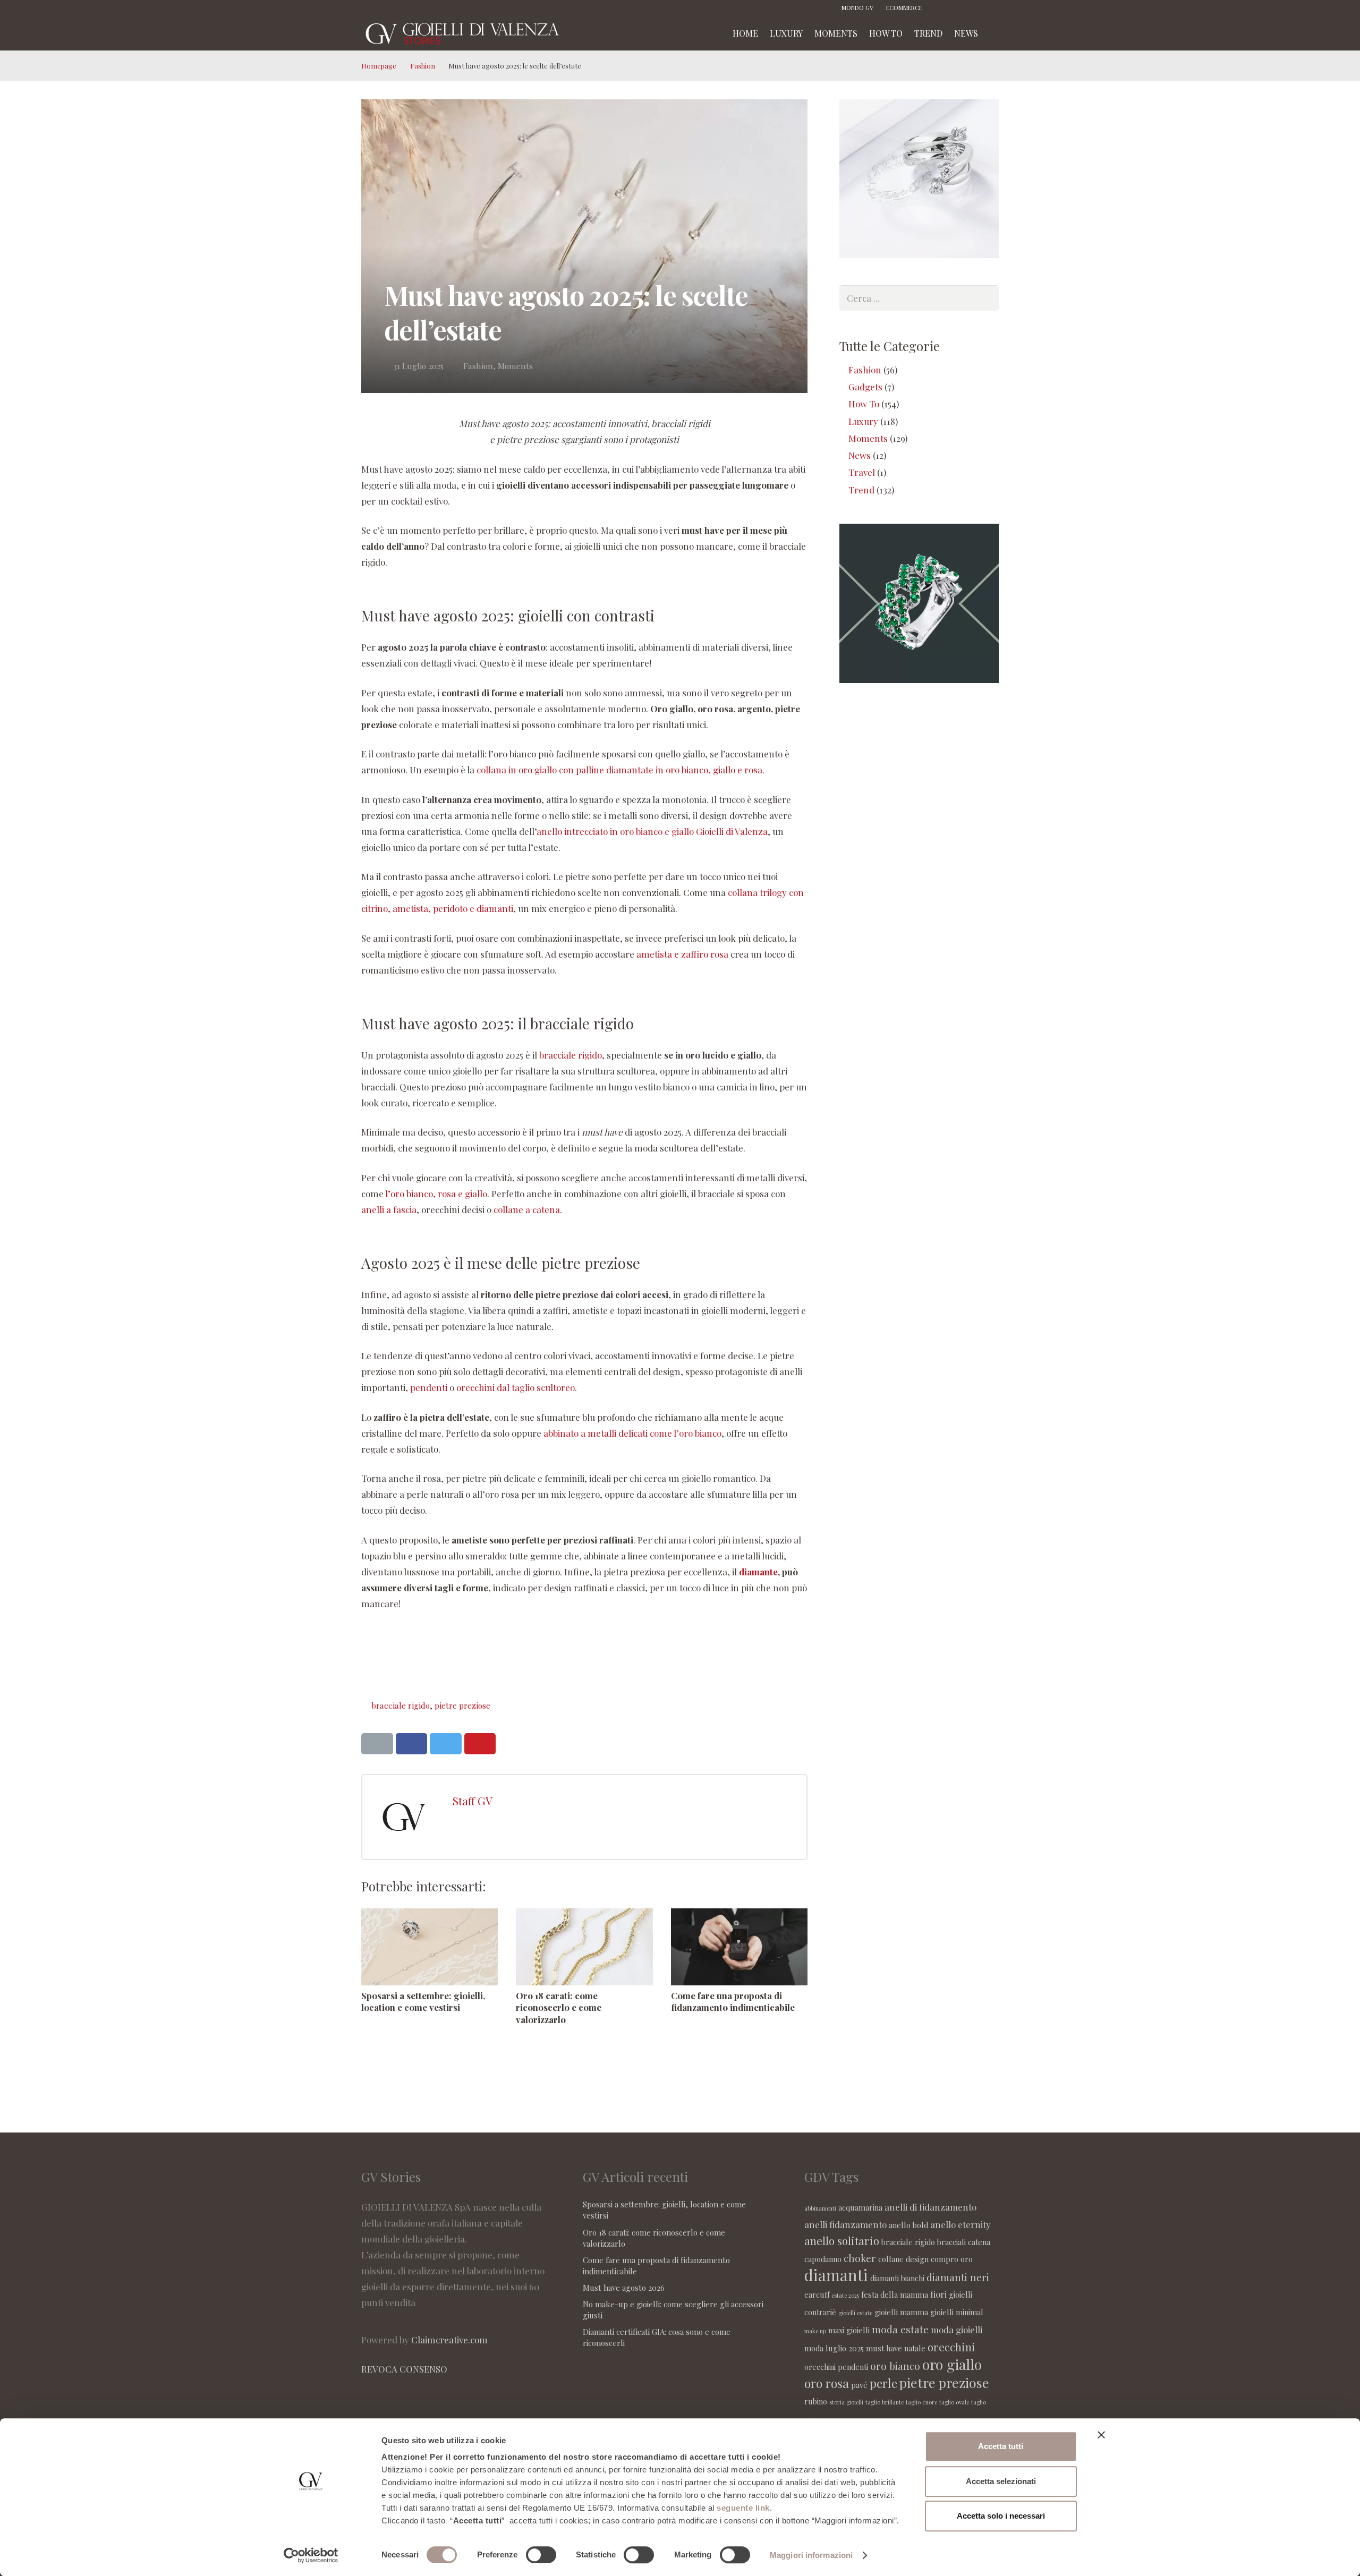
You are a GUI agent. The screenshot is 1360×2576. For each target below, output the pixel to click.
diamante (758, 1572)
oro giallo (952, 2364)
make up (815, 2331)
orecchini (951, 2347)
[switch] (541, 2555)
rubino (816, 2401)
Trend (861, 490)
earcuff (817, 2294)
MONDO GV (857, 8)
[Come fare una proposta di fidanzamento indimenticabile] (739, 1947)
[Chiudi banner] (1101, 2435)
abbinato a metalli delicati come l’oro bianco (632, 1433)
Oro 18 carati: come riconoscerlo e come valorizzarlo (559, 2007)
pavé (859, 2385)
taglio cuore (921, 2402)
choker (860, 2258)
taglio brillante (885, 2402)
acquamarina (860, 2207)
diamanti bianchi (897, 2278)
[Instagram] (959, 8)
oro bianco (895, 2366)
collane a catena (527, 1209)
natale (915, 2348)
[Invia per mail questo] (377, 1744)
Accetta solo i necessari (1001, 2516)
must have (884, 2348)
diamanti (836, 2275)
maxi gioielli (849, 2330)
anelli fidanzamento (845, 2224)
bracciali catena (964, 2242)
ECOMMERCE (904, 8)
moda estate (900, 2329)
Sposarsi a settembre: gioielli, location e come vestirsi (423, 2001)
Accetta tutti (1001, 2446)
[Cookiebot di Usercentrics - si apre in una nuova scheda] (311, 2555)
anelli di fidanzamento (930, 2207)
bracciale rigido (571, 1055)
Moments (515, 366)
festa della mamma (895, 2294)
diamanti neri (958, 2277)
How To (864, 404)
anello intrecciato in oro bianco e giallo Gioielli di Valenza (652, 831)
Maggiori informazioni (811, 2555)
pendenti (429, 1387)
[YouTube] (991, 8)
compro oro (952, 2259)
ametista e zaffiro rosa (682, 954)
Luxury (863, 421)
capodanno (823, 2259)
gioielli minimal (957, 2312)
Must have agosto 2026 (624, 2288)
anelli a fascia (389, 1209)
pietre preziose (462, 1705)
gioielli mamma (901, 2312)
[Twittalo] (446, 1744)
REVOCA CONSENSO (404, 2369)
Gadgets (865, 387)
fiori (938, 2294)
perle (883, 2383)
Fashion (423, 66)
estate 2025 (845, 2295)
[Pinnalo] (480, 1744)
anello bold (908, 2225)
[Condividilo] (412, 1744)
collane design (903, 2259)
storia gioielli (846, 2402)
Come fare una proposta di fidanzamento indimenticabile (733, 2001)
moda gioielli (957, 2330)
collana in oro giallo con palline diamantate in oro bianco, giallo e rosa (619, 770)
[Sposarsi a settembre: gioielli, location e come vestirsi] (430, 1947)
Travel (862, 472)
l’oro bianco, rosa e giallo (436, 1193)
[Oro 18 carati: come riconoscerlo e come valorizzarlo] (584, 1947)
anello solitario (842, 2241)
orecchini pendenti (836, 2367)
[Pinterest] (975, 8)
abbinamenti (820, 2208)
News (860, 455)
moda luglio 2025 (834, 2348)
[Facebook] (943, 8)
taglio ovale (954, 2402)
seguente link (743, 2508)
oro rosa (827, 2383)
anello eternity (960, 2224)
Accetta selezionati (1001, 2481)
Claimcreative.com (449, 2340)
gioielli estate (855, 2313)
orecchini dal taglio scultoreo (516, 1387)
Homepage (379, 66)
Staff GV (473, 1801)
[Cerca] (995, 33)
